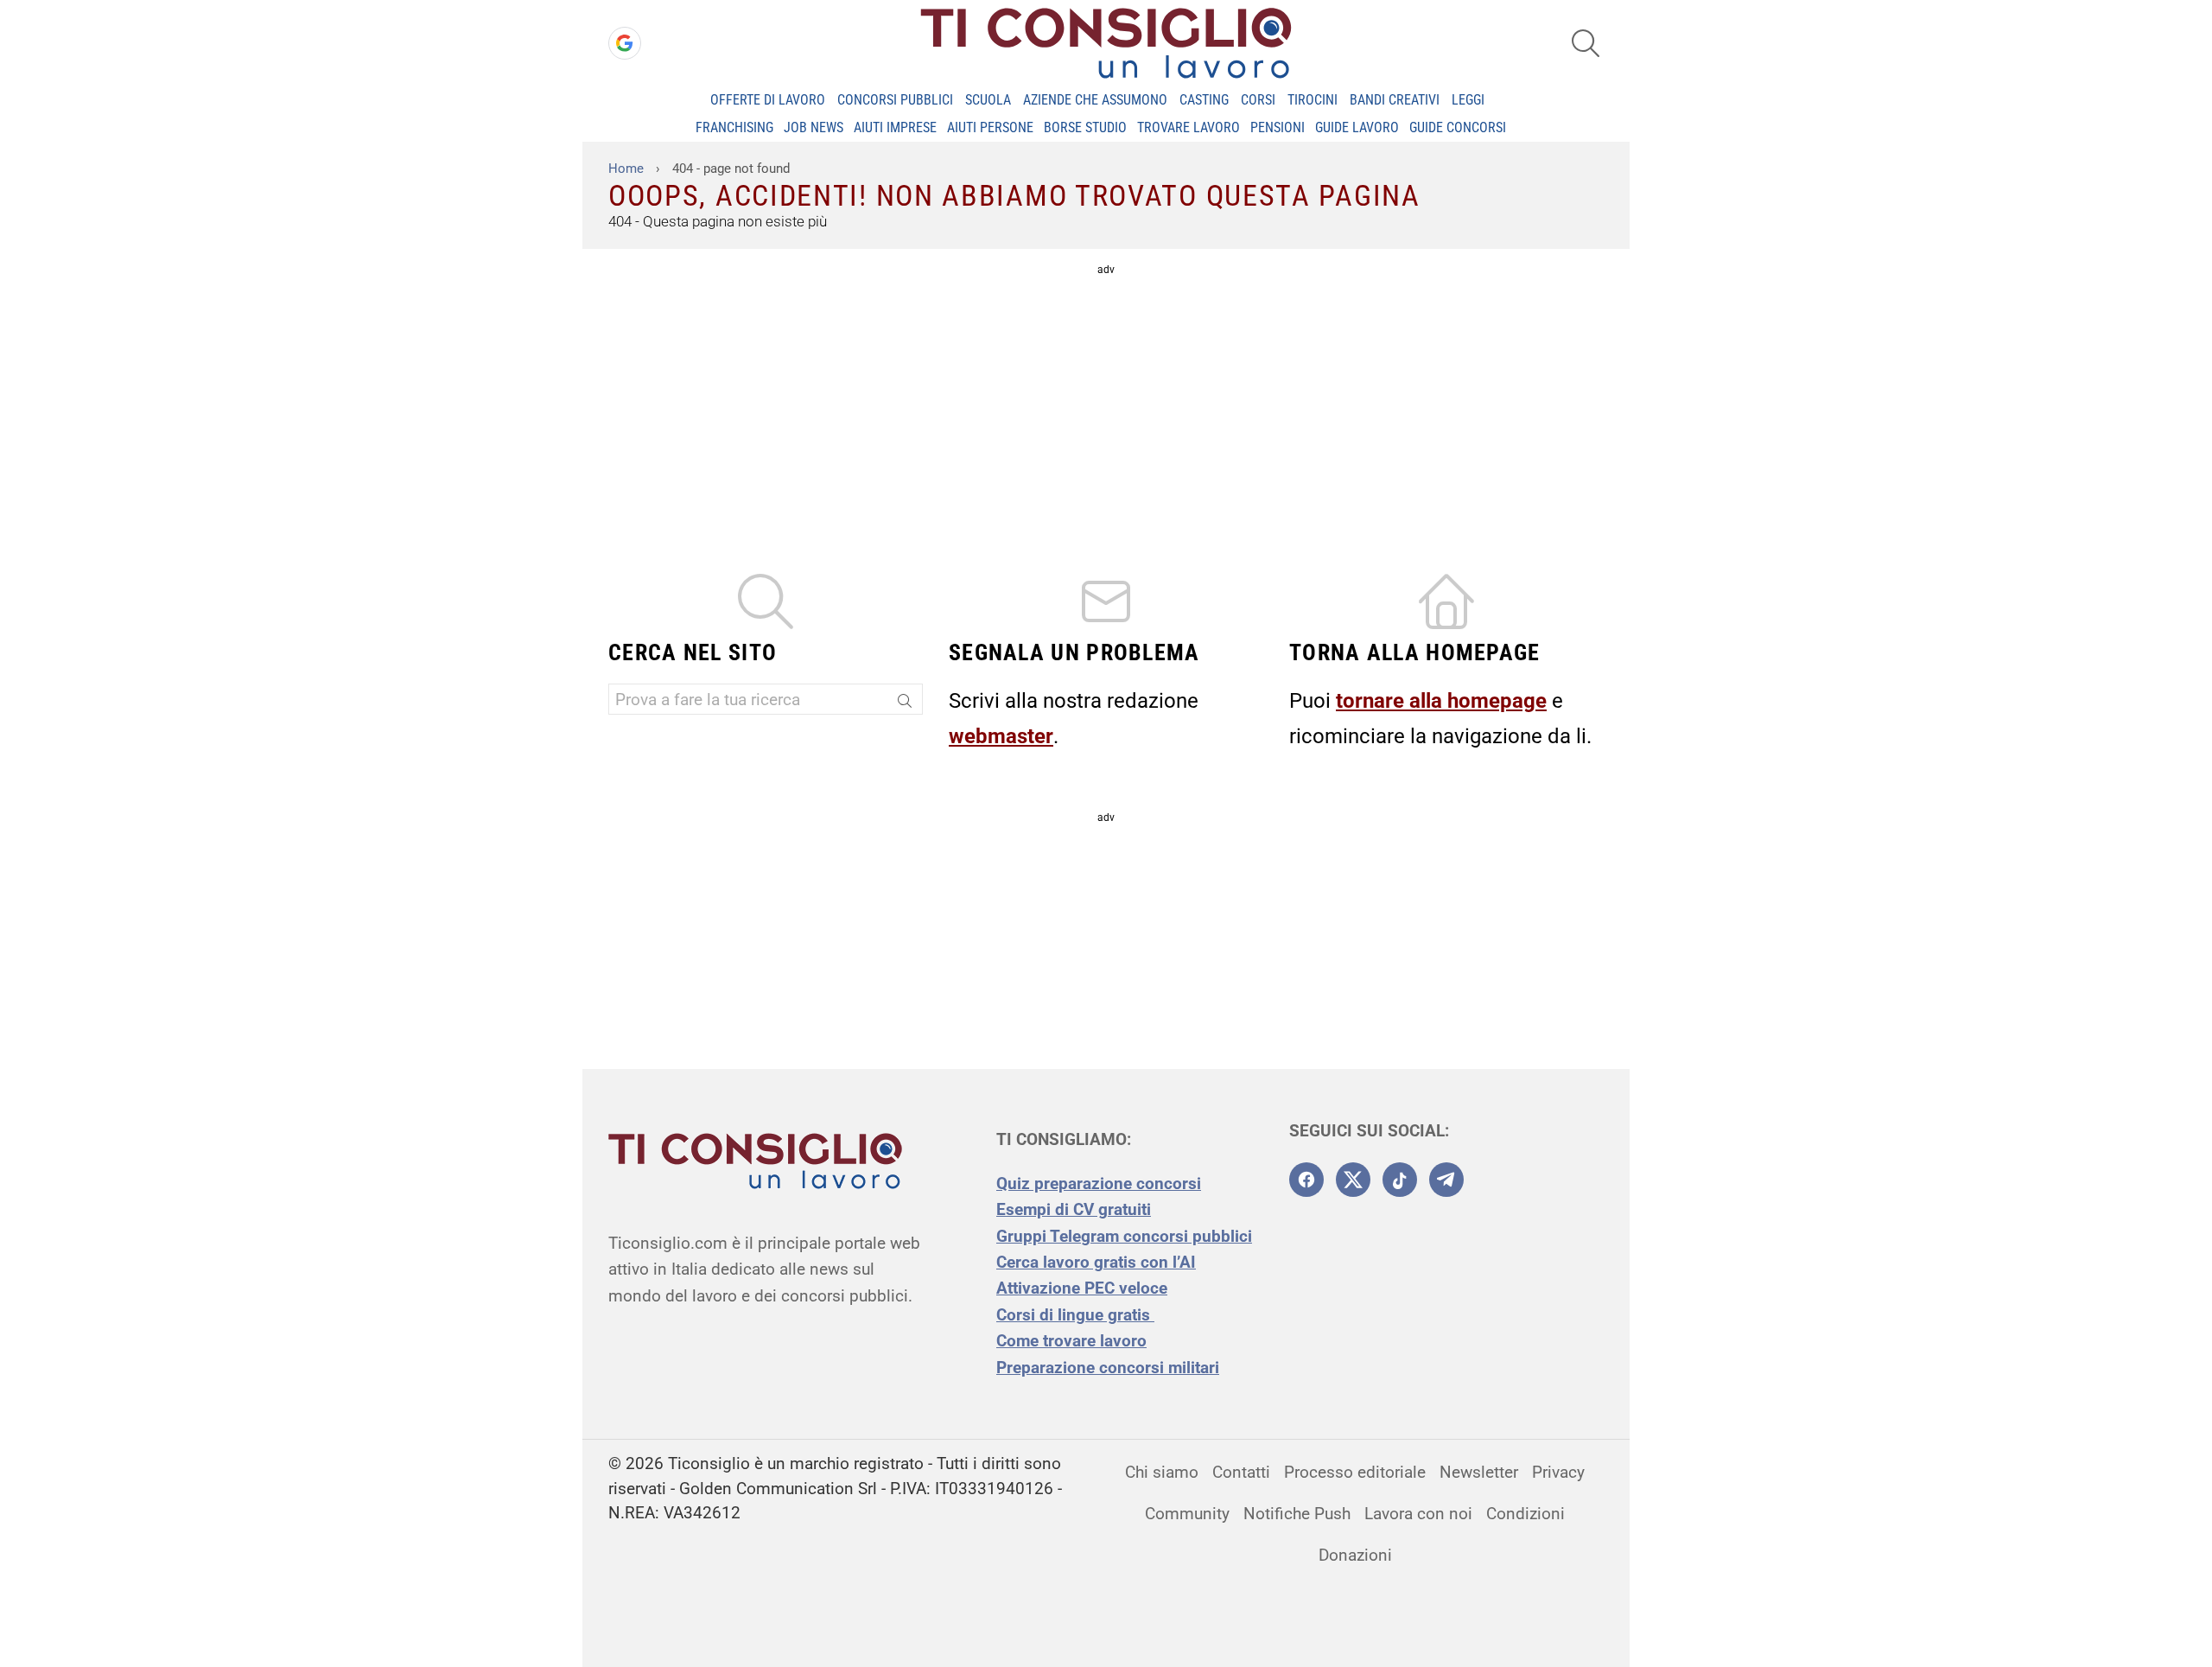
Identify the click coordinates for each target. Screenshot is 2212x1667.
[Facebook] (1306, 1180)
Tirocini (1313, 100)
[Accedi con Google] (625, 43)
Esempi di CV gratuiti (1074, 1209)
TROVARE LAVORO (1189, 127)
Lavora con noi (1418, 1514)
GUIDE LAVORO (1357, 127)
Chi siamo (1162, 1472)
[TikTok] (1400, 1180)
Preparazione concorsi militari (1108, 1368)
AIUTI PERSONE (990, 127)
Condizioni (1526, 1514)
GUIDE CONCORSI (1458, 127)
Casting (1204, 100)
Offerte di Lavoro (768, 100)
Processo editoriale (1355, 1472)
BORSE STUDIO (1085, 127)
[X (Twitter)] (1353, 1180)
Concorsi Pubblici (895, 100)
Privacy (1558, 1472)
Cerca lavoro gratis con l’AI (1096, 1262)
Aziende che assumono (1095, 100)
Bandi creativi (1395, 100)
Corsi (1258, 100)
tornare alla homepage (1441, 701)
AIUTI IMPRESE (895, 127)
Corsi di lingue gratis (1075, 1315)
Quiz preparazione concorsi (1099, 1183)
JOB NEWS (814, 127)
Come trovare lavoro (1071, 1341)
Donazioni (1355, 1555)
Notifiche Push (1297, 1514)
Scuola (988, 100)
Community (1187, 1514)
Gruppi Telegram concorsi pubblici (1124, 1236)
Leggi (1468, 100)
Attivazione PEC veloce (1082, 1288)
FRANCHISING (734, 127)
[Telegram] (1446, 1180)
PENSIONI (1278, 127)
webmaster (1001, 736)
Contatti (1241, 1472)
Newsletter (1479, 1472)
